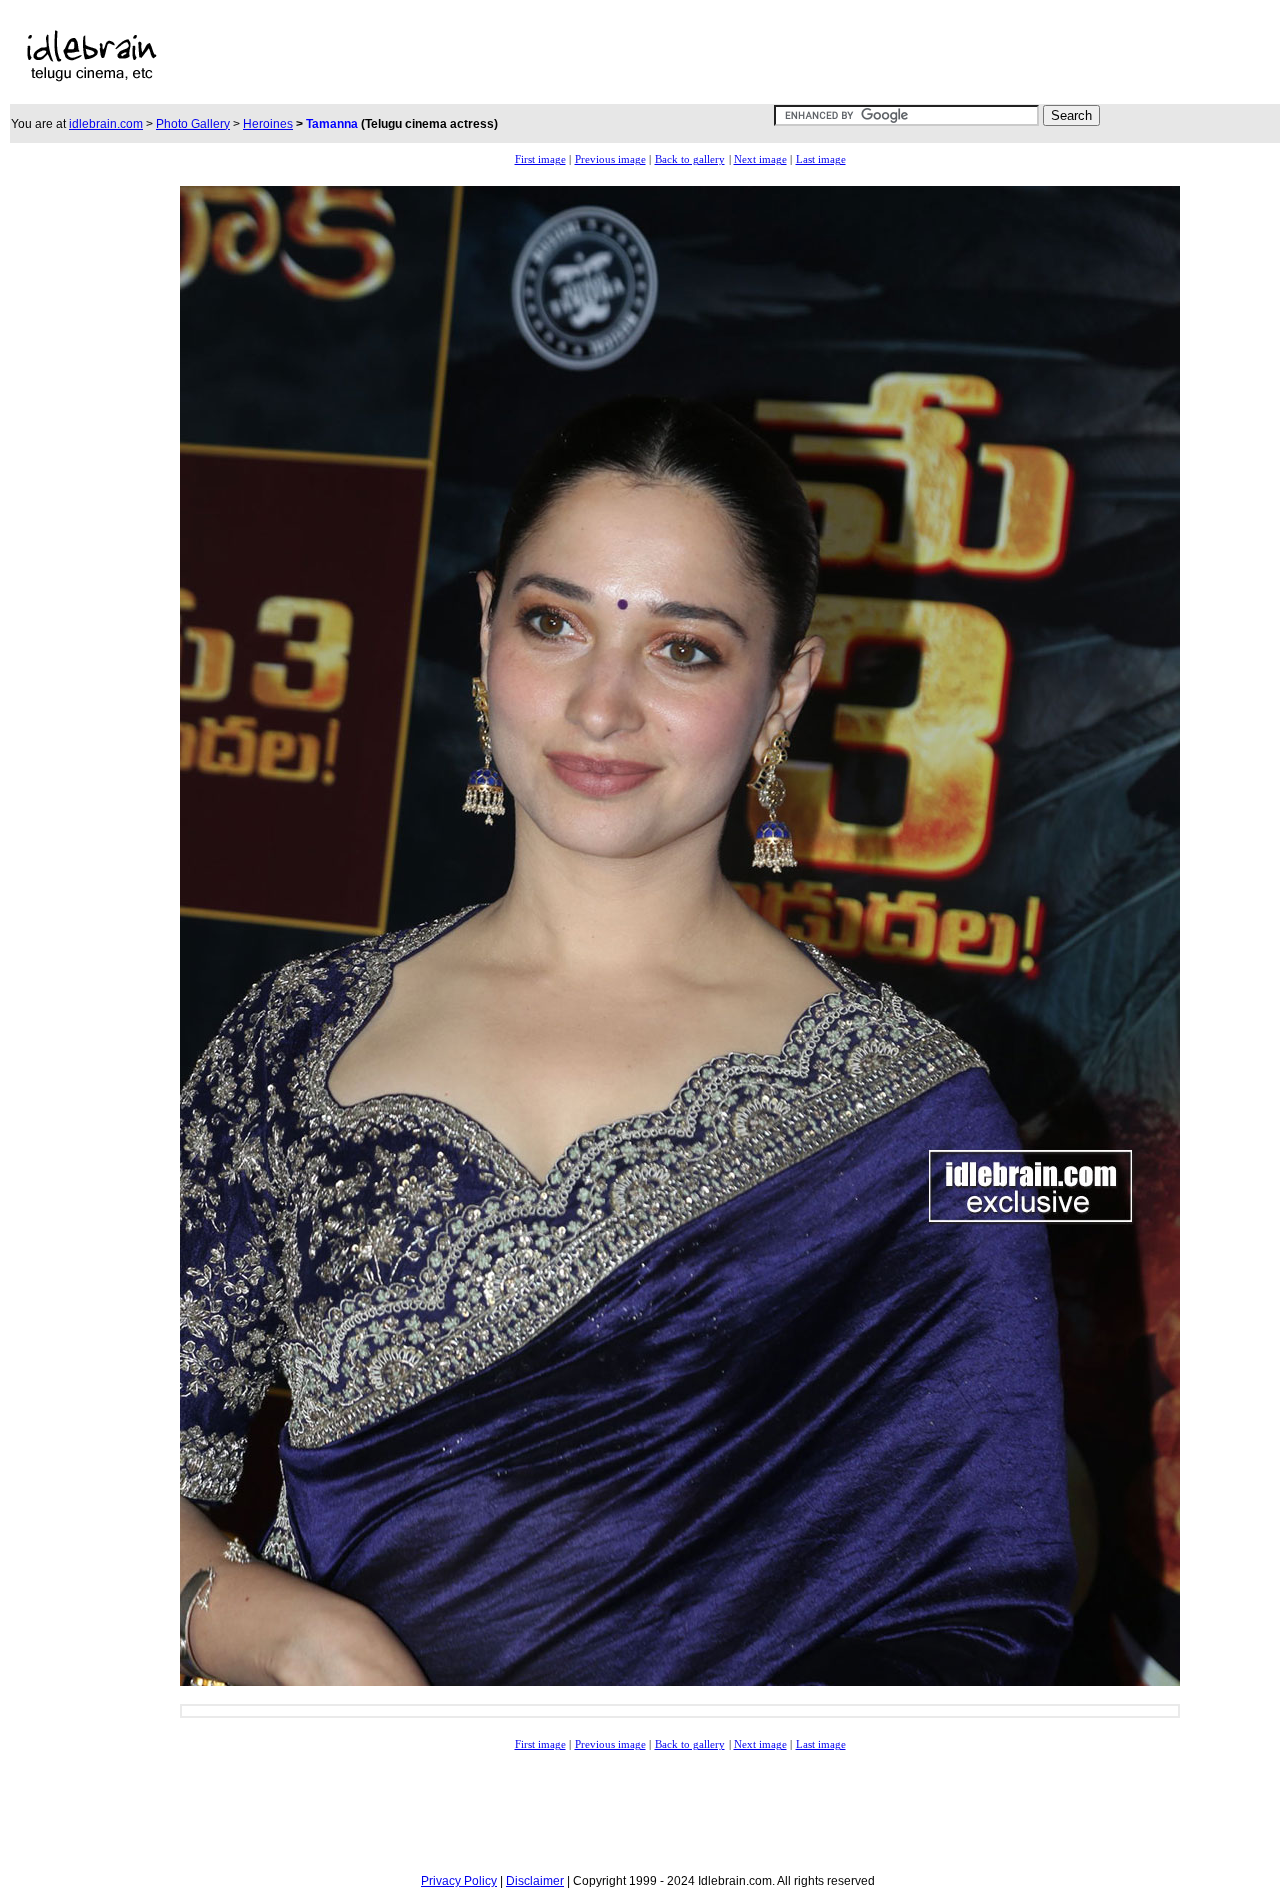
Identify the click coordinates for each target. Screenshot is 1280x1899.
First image (540, 159)
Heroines (268, 124)
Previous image (610, 159)
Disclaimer (535, 1881)
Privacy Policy (459, 1881)
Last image (821, 159)
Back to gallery (690, 159)
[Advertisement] (608, 56)
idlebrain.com (106, 124)
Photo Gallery (193, 124)
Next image (760, 159)
